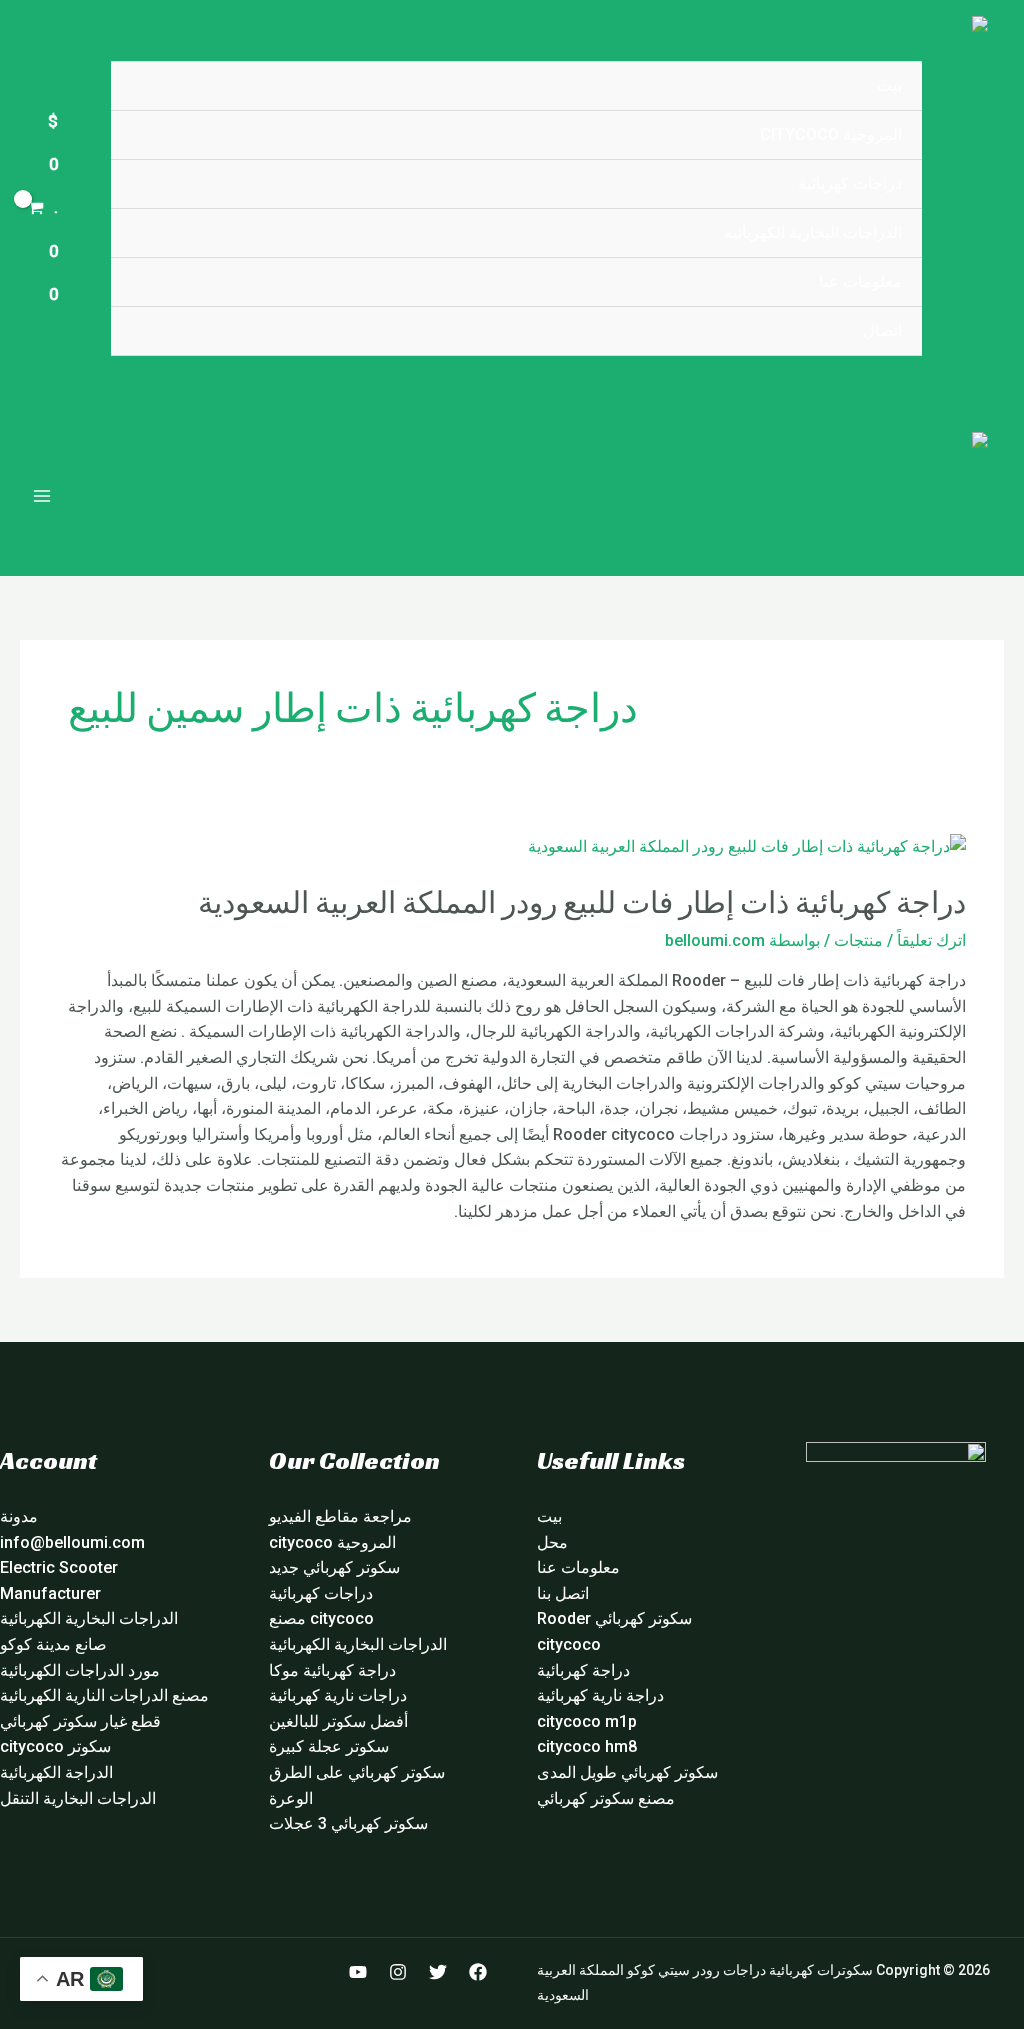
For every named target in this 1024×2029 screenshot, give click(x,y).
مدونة (19, 1516)
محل (552, 1542)
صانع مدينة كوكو (53, 1644)
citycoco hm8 (587, 1746)
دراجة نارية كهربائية (600, 1695)
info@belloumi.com (72, 1542)
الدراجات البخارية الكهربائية (813, 232)
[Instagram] (398, 1972)
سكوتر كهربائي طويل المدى (627, 1772)
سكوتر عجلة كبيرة (329, 1746)
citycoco (569, 1644)
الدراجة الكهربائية (56, 1772)
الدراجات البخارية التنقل (78, 1798)
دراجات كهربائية (850, 183)
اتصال (882, 330)
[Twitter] (438, 1972)
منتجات (858, 940)
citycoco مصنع (321, 1618)
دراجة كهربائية (583, 1670)
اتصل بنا (563, 1593)
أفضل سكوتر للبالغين (338, 1721)
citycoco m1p (587, 1721)
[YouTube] (358, 1972)
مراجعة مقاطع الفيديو (340, 1516)
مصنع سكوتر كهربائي (606, 1798)
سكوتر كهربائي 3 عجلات (348, 1823)
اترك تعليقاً (931, 940)
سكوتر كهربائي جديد (334, 1567)
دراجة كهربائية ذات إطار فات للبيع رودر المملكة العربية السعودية (582, 903)
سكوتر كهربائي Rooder (614, 1618)
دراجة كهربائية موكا (332, 1670)
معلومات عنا (860, 281)
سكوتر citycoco (55, 1746)
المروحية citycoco (831, 134)
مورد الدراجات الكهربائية (80, 1670)
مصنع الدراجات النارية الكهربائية (104, 1695)
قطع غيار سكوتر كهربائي (80, 1721)
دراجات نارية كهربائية (338, 1695)
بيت (889, 85)
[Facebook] (478, 1972)
